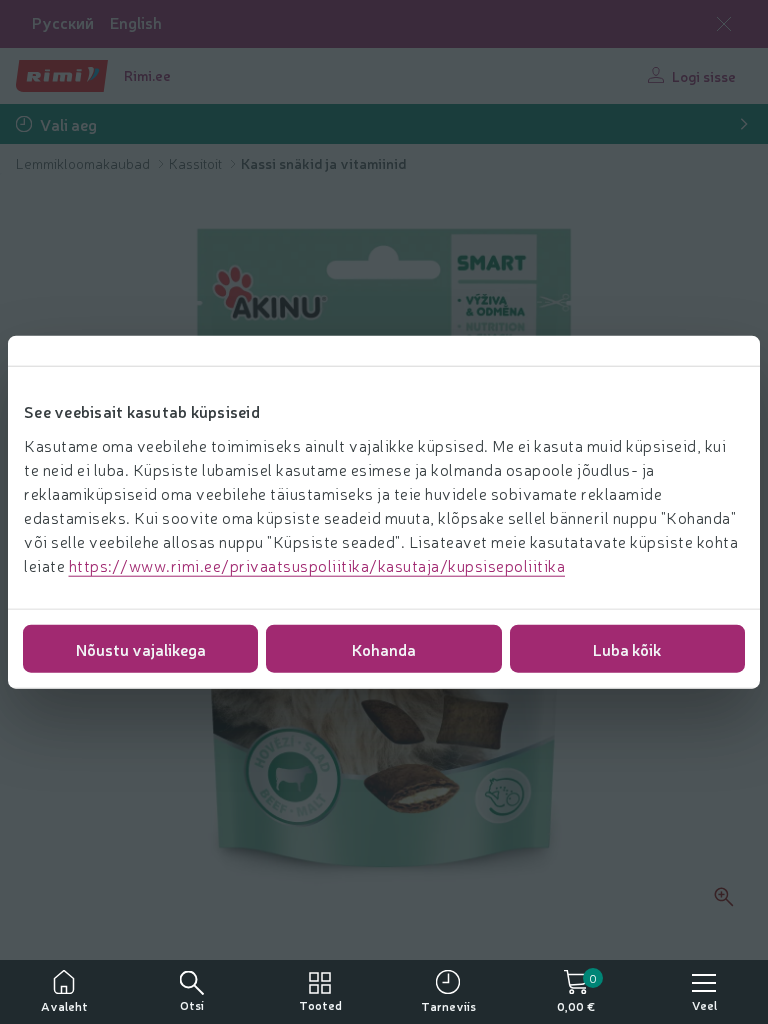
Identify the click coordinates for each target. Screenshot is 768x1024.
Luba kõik (627, 648)
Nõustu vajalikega (141, 648)
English (136, 22)
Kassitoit (197, 163)
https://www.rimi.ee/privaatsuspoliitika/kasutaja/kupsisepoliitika (317, 564)
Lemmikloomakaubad (84, 163)
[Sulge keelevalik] (724, 24)
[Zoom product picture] (724, 897)
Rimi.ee (147, 75)
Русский (63, 22)
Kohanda (384, 648)
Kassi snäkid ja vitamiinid (323, 163)
